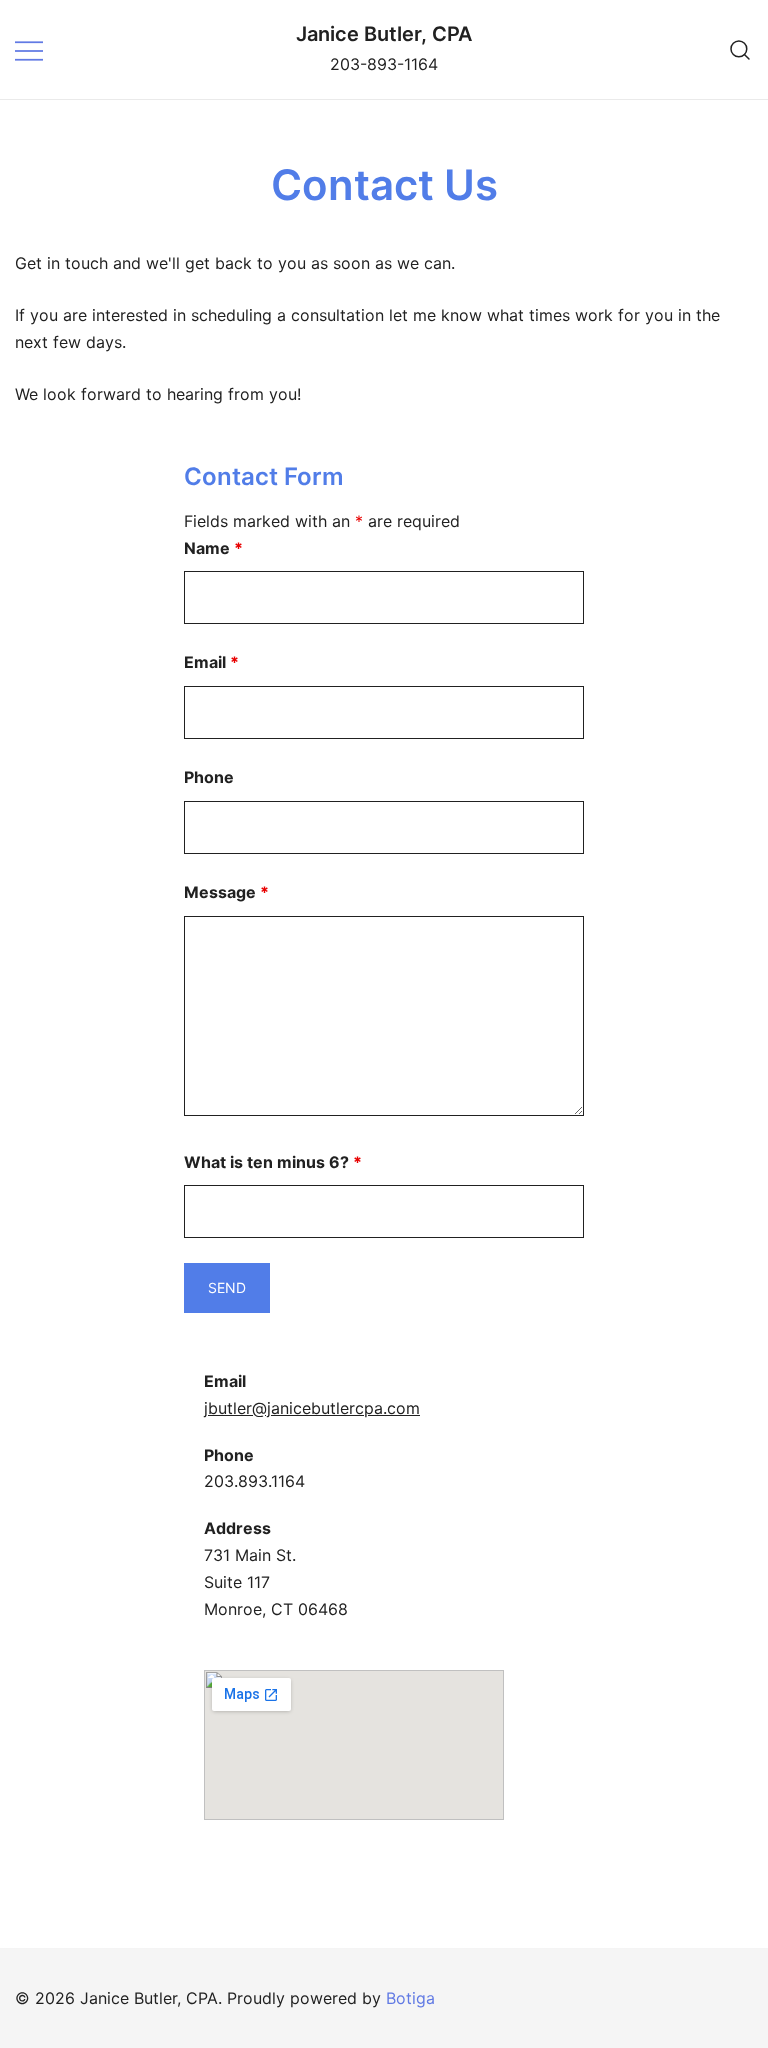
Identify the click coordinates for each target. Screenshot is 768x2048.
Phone (209, 777)
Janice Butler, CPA (384, 34)
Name (213, 548)
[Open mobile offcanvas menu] (29, 49)
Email (211, 662)
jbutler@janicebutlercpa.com (312, 1408)
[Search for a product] (740, 49)
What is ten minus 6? (273, 1162)
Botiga (410, 1998)
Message (226, 892)
